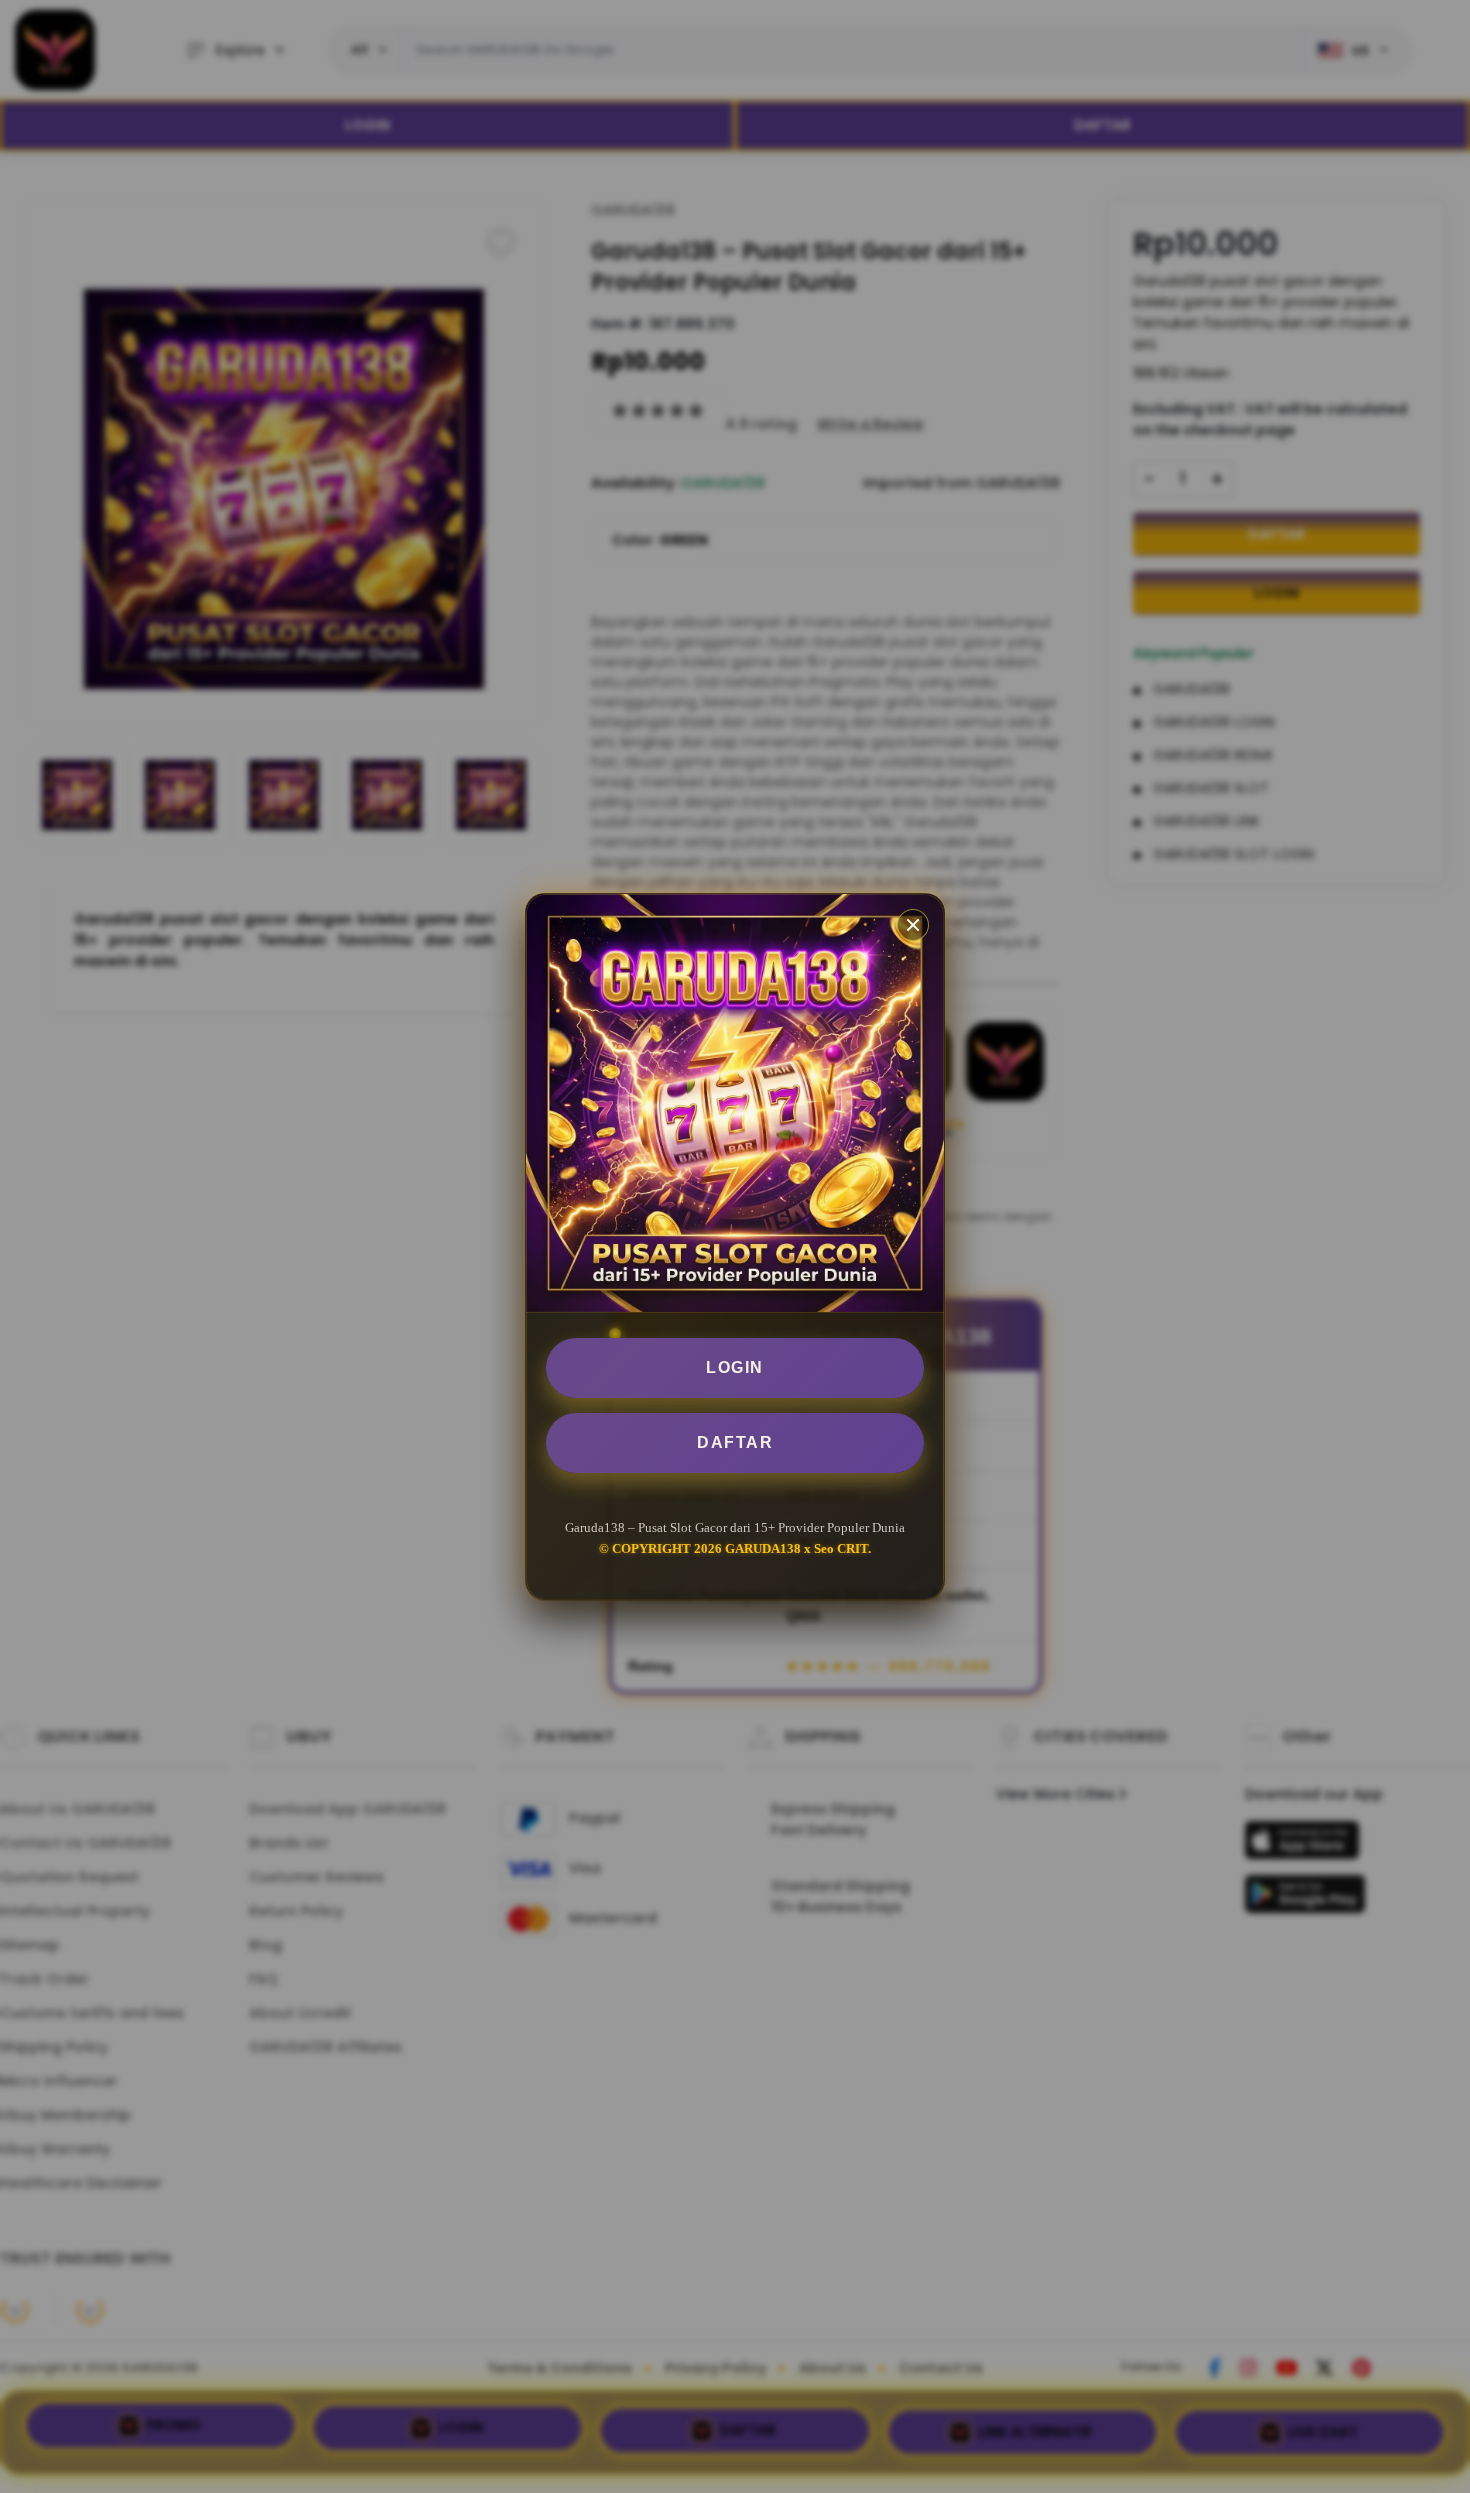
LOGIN (735, 1367)
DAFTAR (735, 1442)
